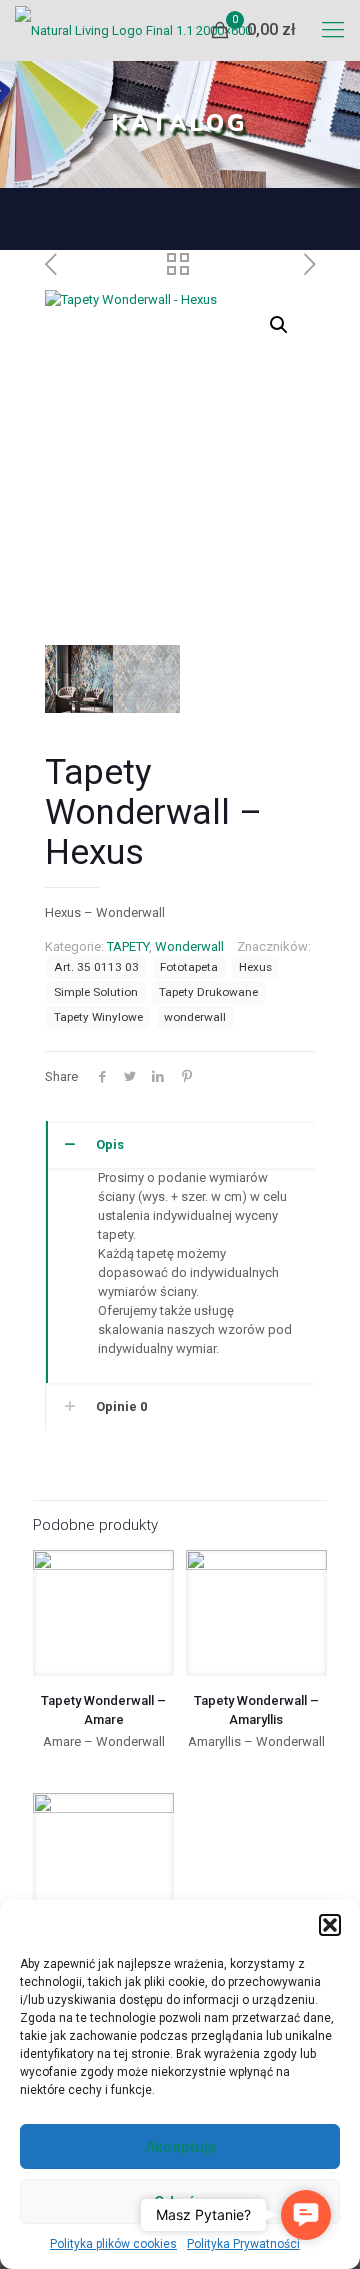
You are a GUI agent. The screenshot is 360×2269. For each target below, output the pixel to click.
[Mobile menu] (333, 30)
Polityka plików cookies (113, 2244)
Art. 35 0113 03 (96, 967)
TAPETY (128, 946)
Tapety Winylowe (98, 1017)
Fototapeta (189, 967)
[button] (330, 1925)
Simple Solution (96, 992)
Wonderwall (189, 946)
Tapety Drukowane (208, 992)
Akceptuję (180, 2147)
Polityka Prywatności (243, 2244)
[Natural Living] (133, 30)
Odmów (180, 2202)
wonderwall (195, 1017)
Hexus (255, 967)
